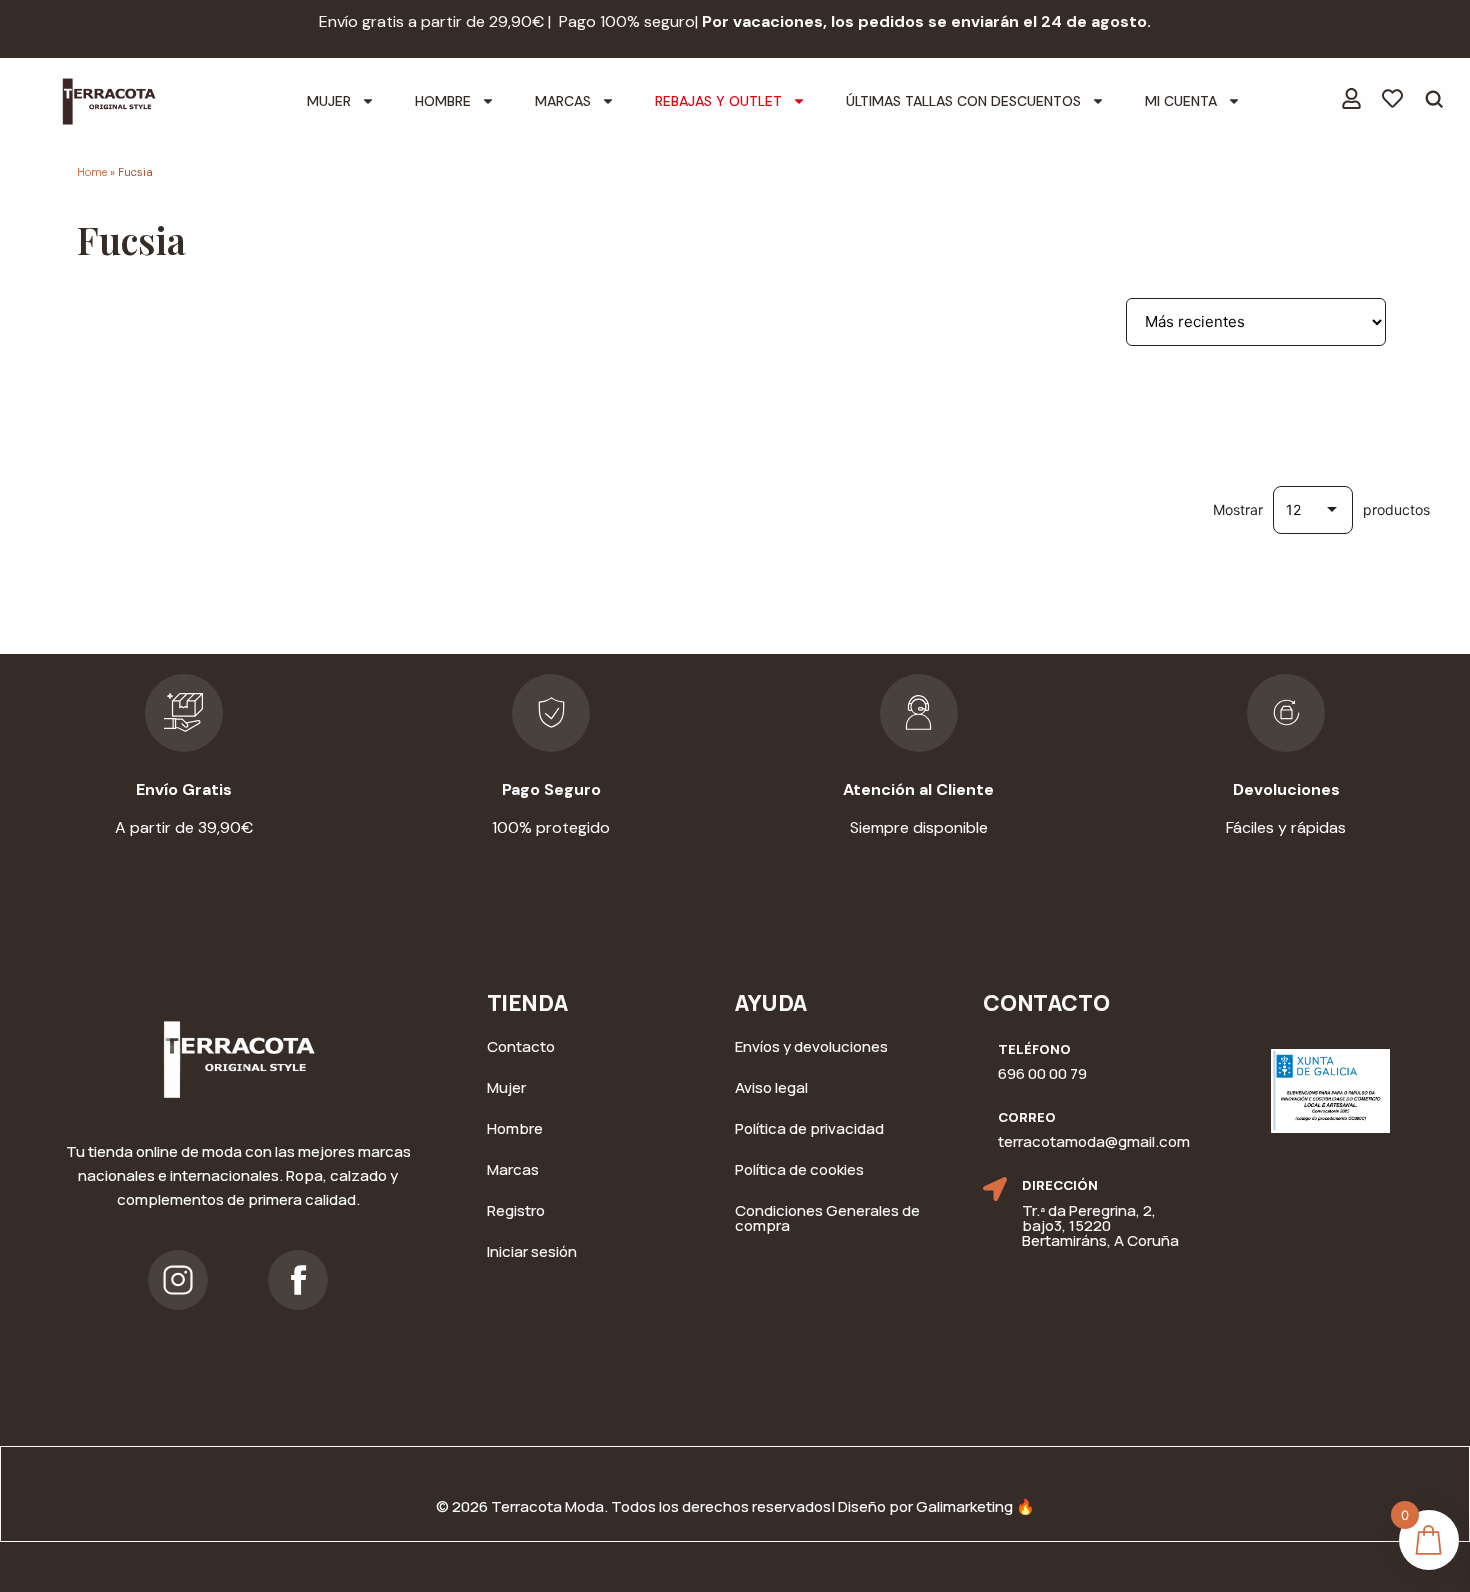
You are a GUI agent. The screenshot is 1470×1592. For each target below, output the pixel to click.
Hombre (443, 101)
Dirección (1060, 1185)
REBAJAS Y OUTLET (718, 101)
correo (1027, 1117)
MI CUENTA (1181, 101)
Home (92, 172)
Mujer (329, 101)
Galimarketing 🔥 (975, 1506)
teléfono (1034, 1049)
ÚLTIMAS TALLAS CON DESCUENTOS (963, 101)
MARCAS (563, 101)
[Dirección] (995, 1189)
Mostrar (1238, 510)
